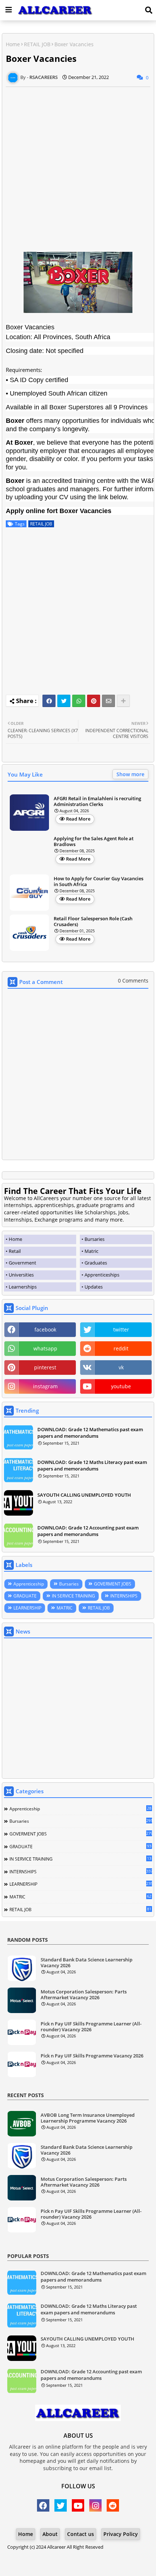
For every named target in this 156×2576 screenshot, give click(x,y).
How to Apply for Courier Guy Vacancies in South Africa (98, 882)
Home (13, 44)
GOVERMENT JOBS (113, 1584)
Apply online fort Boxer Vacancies (59, 511)
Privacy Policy (121, 2534)
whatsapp (45, 1348)
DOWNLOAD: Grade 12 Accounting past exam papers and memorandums (88, 1531)
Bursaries (69, 1584)
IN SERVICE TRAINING (73, 1596)
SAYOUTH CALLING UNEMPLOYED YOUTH (84, 1495)
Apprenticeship (29, 1584)
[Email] (108, 701)
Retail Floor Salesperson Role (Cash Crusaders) (93, 922)
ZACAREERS (78, 2561)
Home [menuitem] (15, 1239)
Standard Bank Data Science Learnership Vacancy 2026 (87, 1963)
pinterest (45, 1367)
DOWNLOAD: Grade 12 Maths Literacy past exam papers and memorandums (92, 1465)
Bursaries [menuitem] (95, 1239)
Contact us (81, 2534)
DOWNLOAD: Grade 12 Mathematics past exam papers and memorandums (90, 1433)
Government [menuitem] (22, 1263)
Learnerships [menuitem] (23, 1287)
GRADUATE (25, 1596)
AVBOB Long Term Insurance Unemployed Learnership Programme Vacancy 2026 (88, 2118)
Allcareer (56, 2547)
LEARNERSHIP (27, 1608)
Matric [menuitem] (91, 1251)
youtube (121, 1386)
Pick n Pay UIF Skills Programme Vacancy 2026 (92, 2056)
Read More (78, 819)
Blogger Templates (72, 2554)
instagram (45, 1386)
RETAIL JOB (37, 44)
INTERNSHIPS (124, 1596)
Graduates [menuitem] (96, 1263)
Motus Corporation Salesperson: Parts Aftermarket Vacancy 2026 (84, 1995)
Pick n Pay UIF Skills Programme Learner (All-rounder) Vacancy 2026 (91, 2027)
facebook (45, 1329)
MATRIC (65, 1608)
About (50, 2534)
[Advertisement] (78, 165)
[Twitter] (64, 701)
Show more (130, 774)
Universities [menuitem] (21, 1275)
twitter (121, 1329)
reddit (121, 1348)
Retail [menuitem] (15, 1251)
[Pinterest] (94, 701)
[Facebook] (49, 701)
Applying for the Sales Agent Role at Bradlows (94, 842)
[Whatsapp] (79, 701)
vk (121, 1367)
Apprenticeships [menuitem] (102, 1275)
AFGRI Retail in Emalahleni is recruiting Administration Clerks (97, 801)
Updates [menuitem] (94, 1287)
